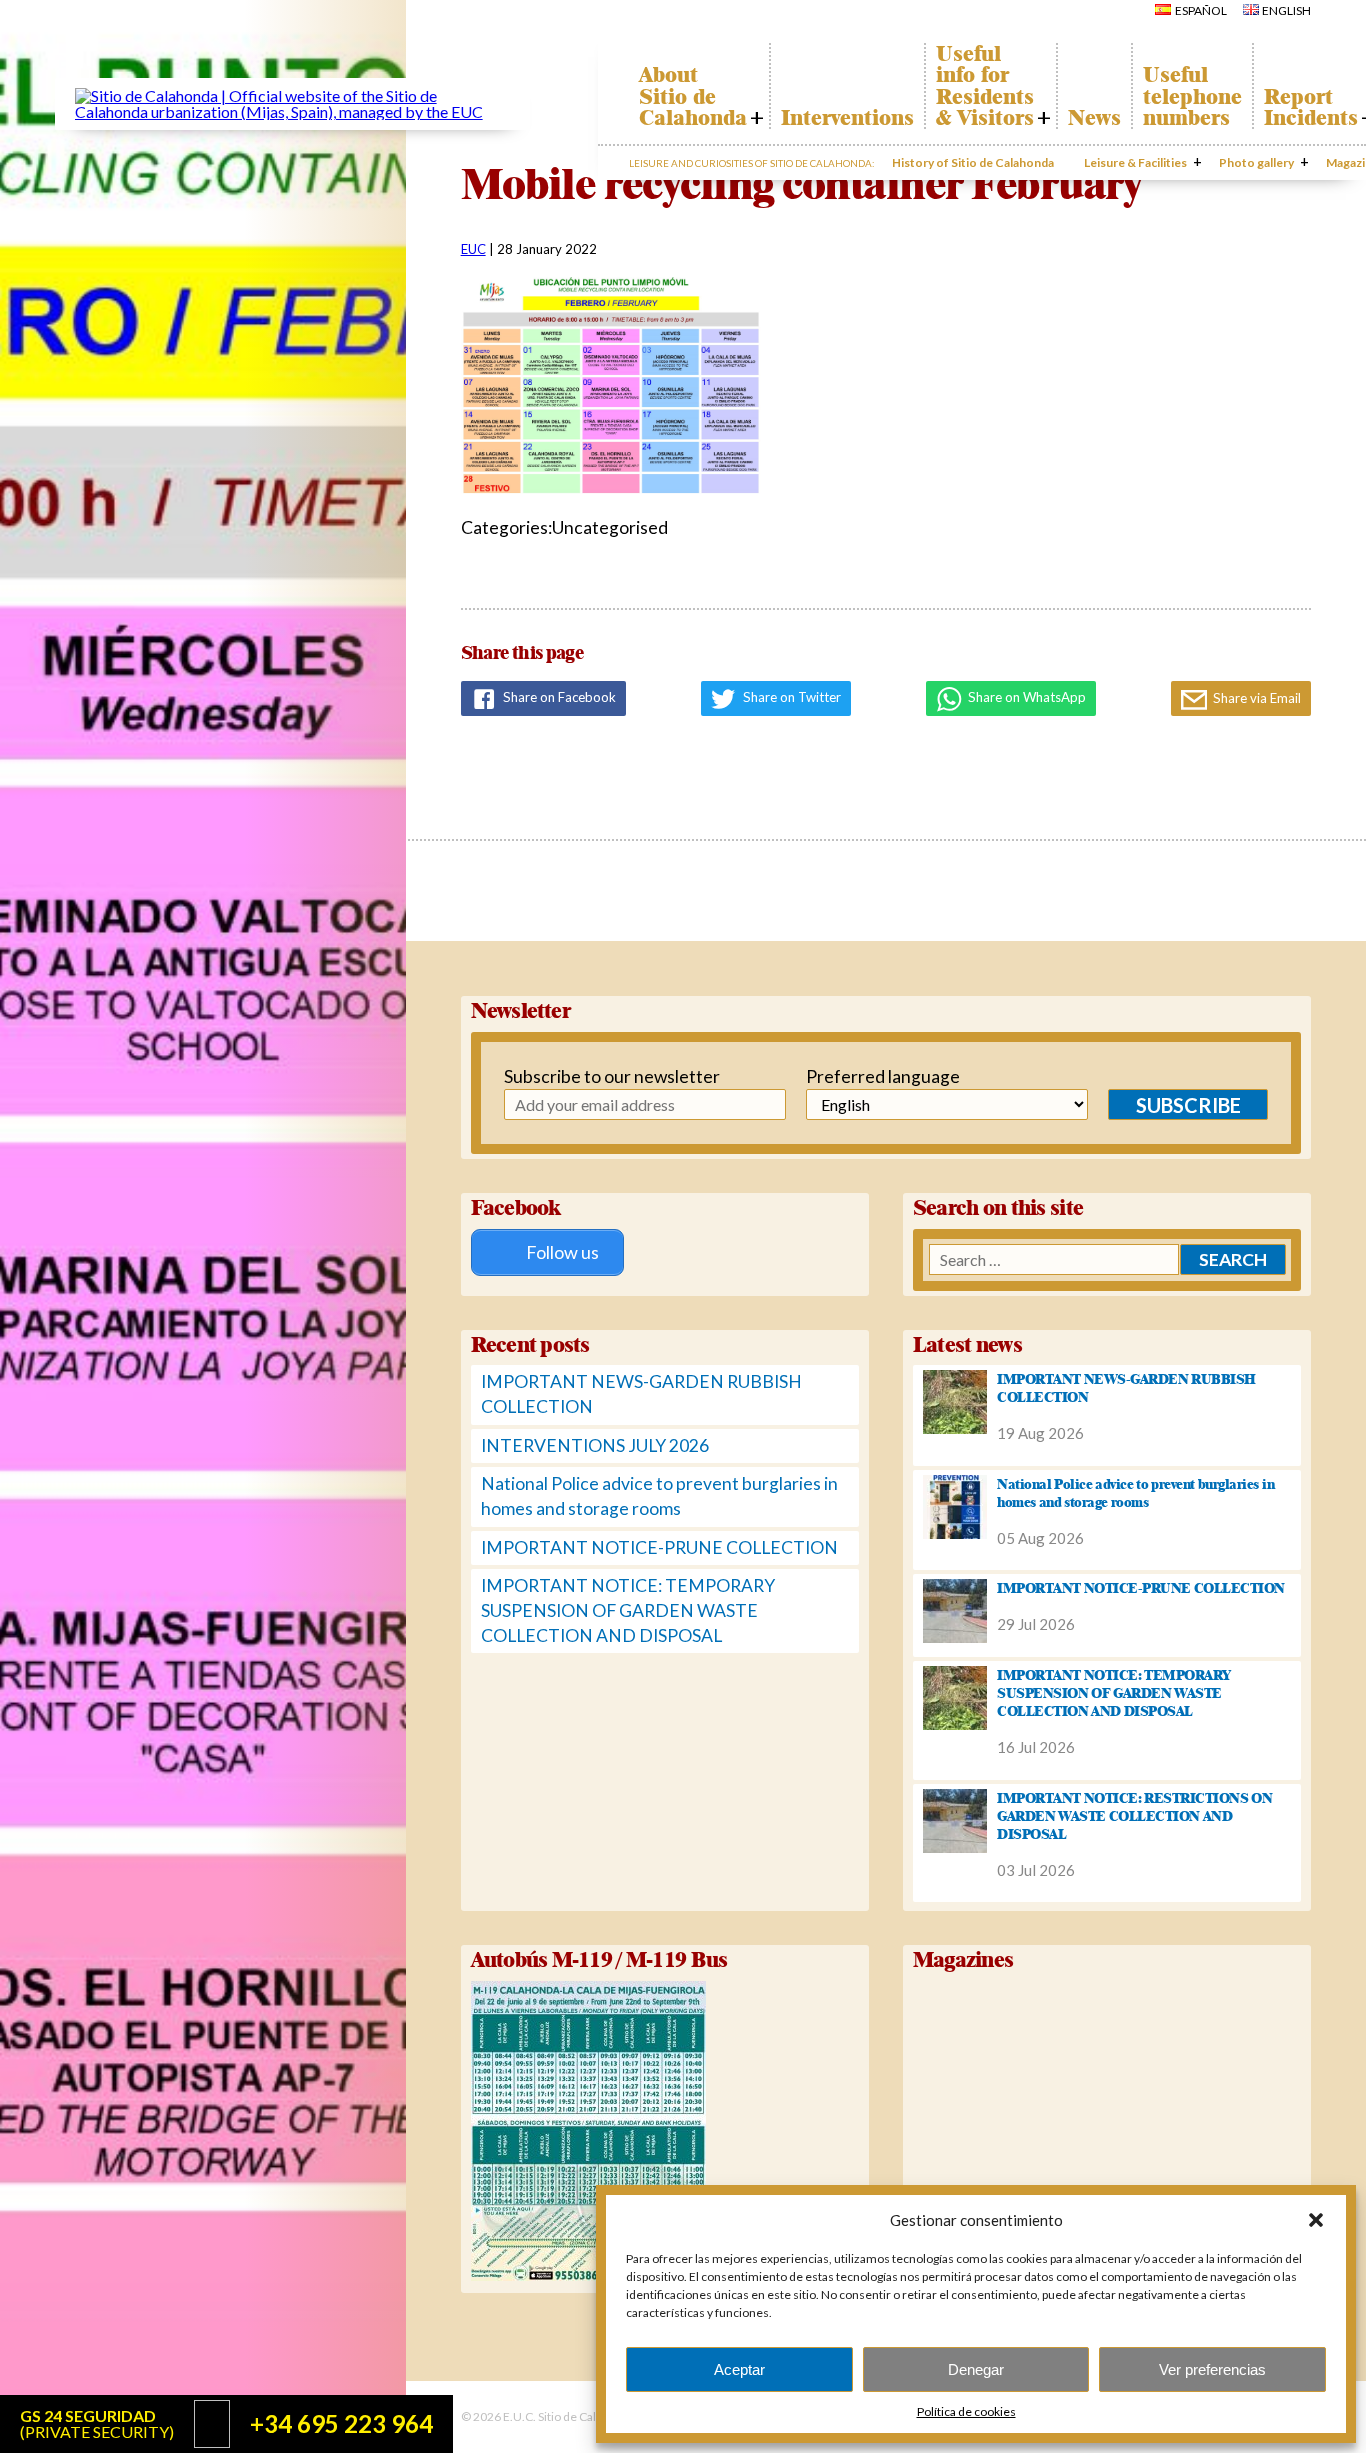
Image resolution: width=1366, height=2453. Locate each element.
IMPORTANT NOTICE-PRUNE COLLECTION (659, 1547)
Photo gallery (1256, 162)
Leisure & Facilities (1135, 162)
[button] (1316, 2220)
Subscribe (1188, 1105)
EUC (473, 249)
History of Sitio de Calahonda (973, 162)
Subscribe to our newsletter (603, 1076)
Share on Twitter (790, 697)
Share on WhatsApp (1025, 697)
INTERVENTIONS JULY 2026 (595, 1445)
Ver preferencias (1212, 2369)
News (1094, 118)
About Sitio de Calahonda (693, 96)
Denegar (976, 2369)
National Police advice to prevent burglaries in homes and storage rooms (1135, 1493)
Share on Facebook (558, 697)
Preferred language (883, 1076)
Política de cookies (966, 2411)
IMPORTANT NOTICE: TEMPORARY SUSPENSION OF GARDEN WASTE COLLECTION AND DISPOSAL (628, 1610)
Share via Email (1255, 698)
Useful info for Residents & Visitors (985, 86)
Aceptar (739, 2369)
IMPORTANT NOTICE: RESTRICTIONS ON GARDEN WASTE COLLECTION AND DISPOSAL (1134, 1816)
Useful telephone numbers (1192, 96)
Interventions (847, 118)
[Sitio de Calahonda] (292, 111)
